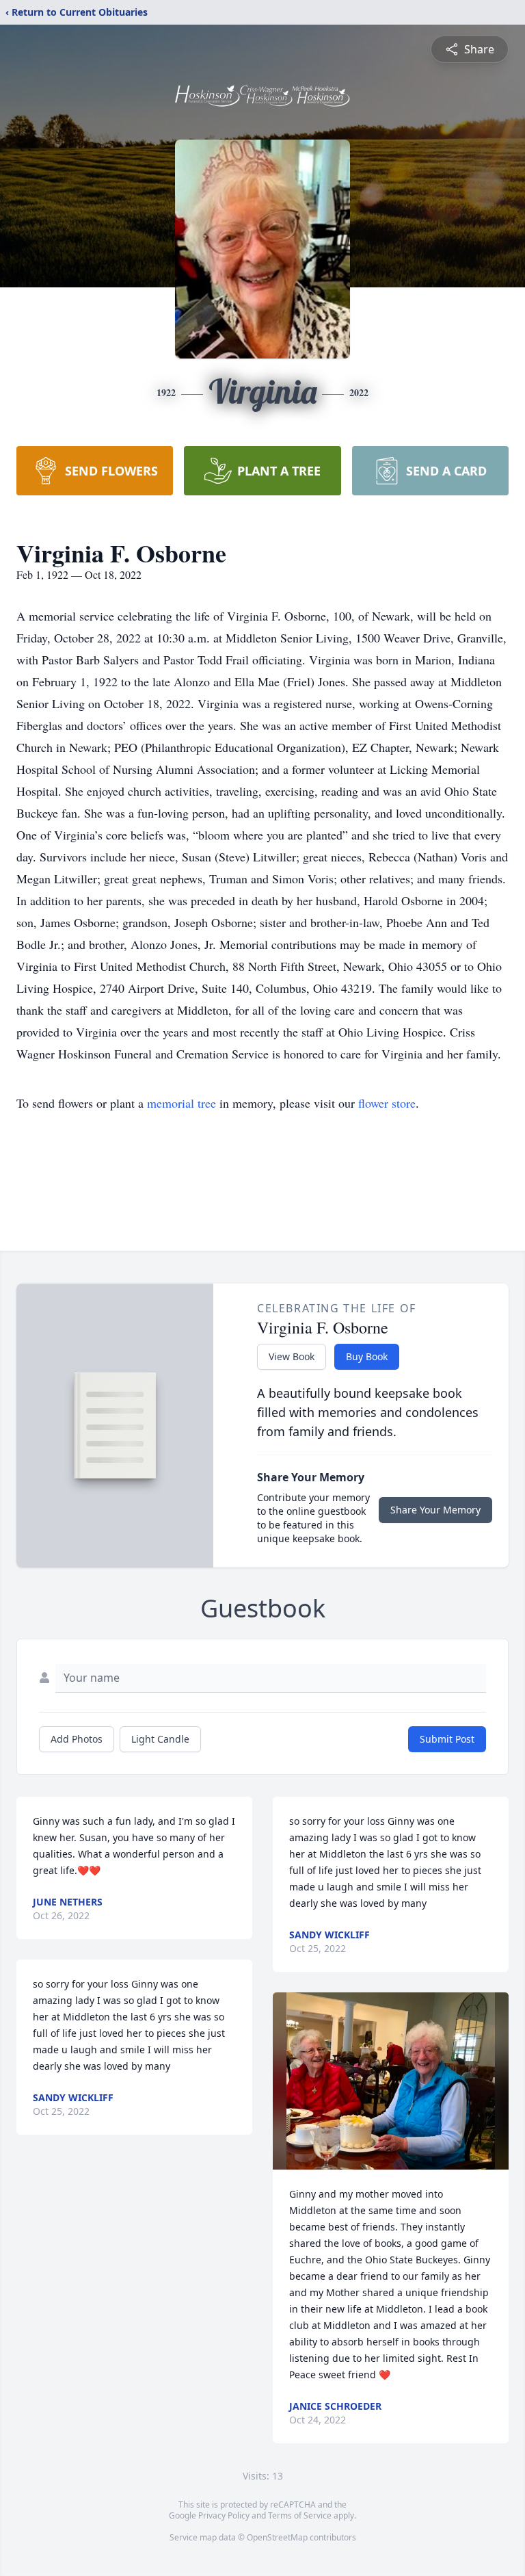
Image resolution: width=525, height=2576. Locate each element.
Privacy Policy (224, 2515)
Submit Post (447, 1739)
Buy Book (367, 1356)
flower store (387, 1103)
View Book (292, 1356)
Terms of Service (300, 2515)
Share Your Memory (435, 1510)
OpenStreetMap (277, 2537)
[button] (390, 2081)
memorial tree (181, 1103)
